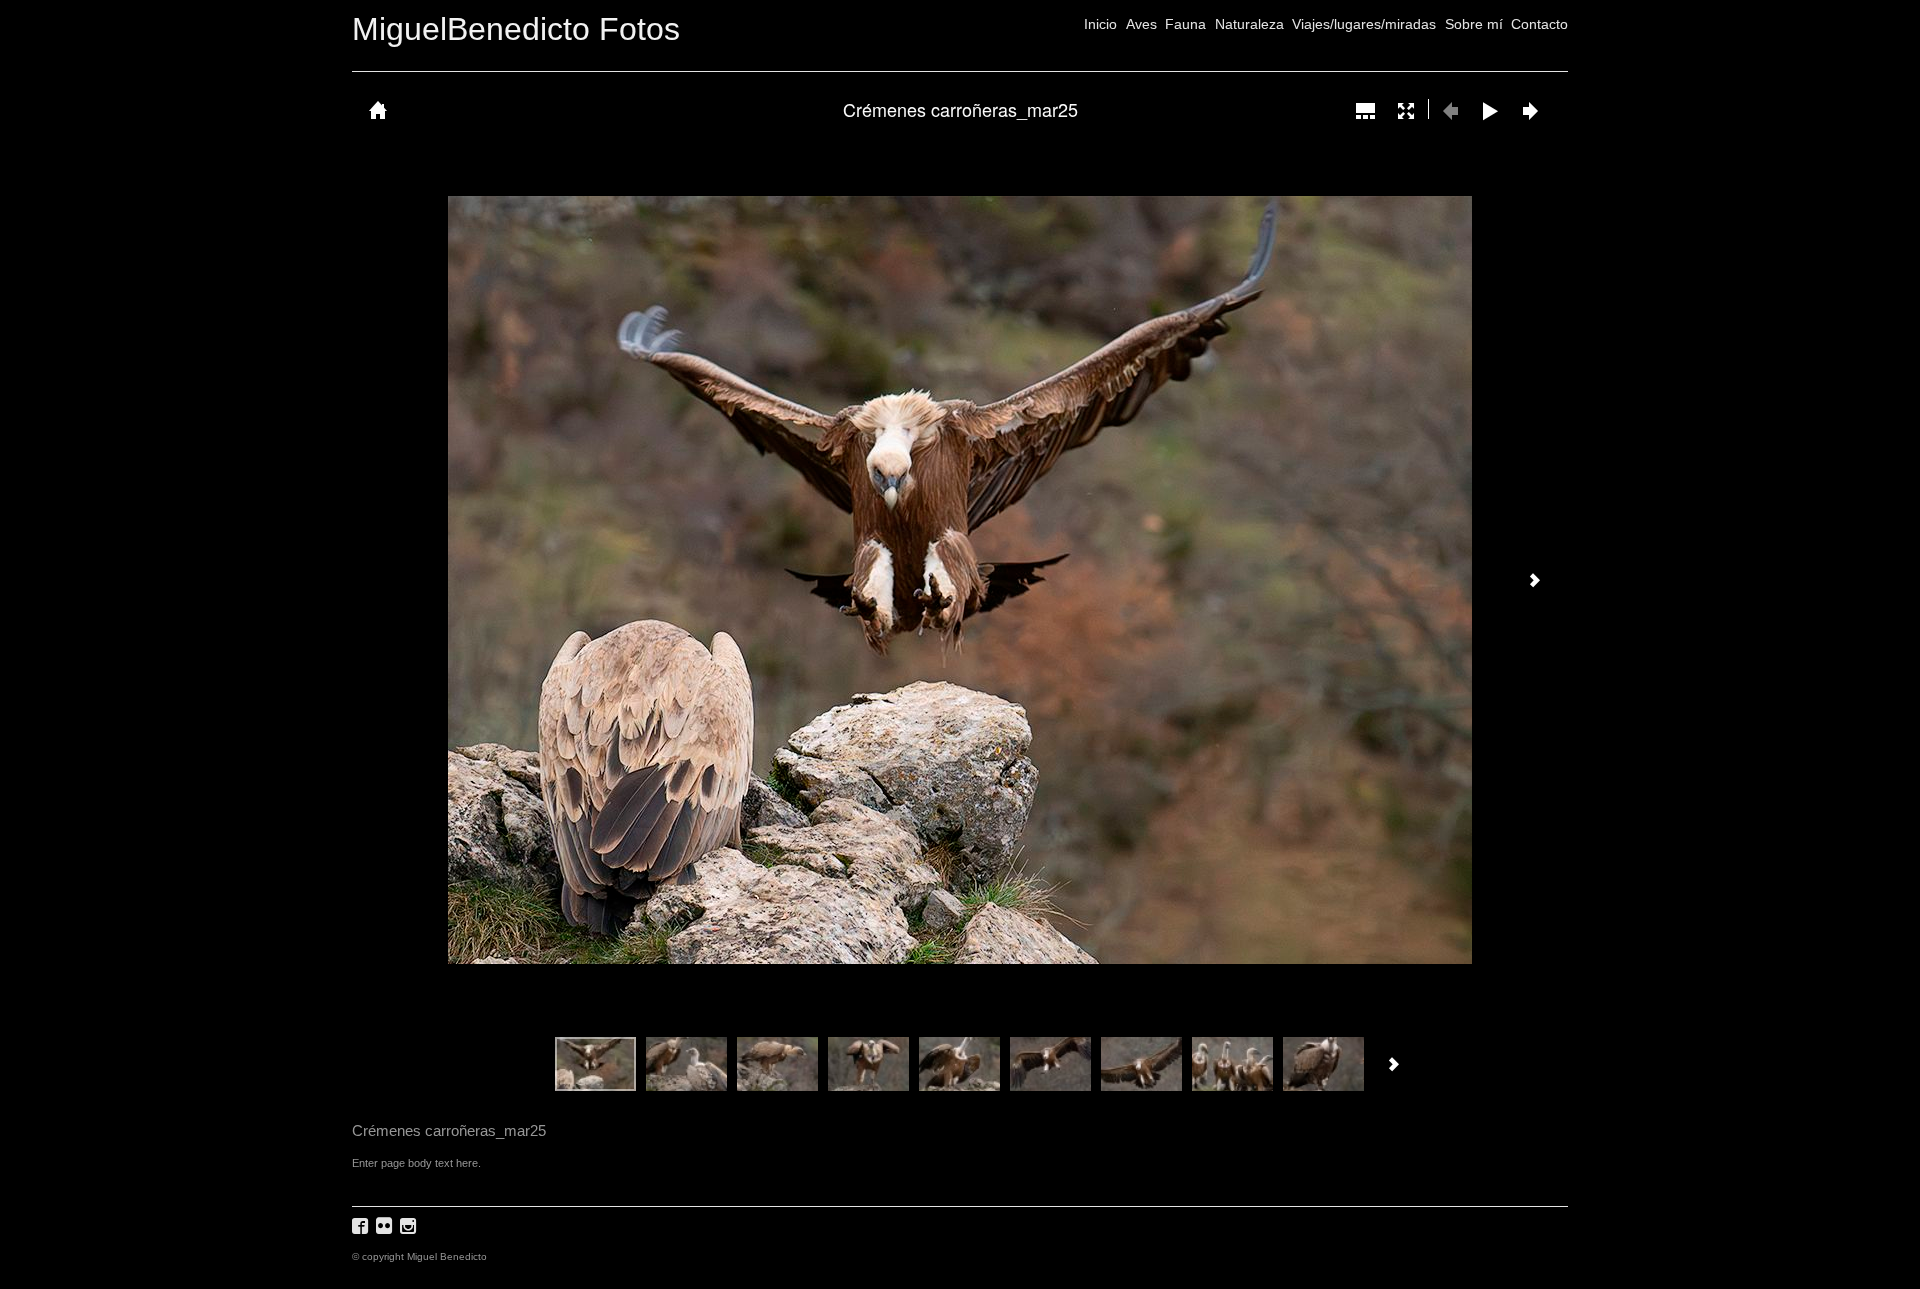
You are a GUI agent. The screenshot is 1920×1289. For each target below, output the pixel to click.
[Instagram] (410, 1232)
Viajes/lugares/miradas (1364, 24)
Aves (1141, 24)
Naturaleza (1249, 24)
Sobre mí (1474, 24)
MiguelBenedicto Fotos (516, 29)
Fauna (1185, 24)
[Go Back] (378, 110)
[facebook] (362, 1232)
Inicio (1100, 24)
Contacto (1539, 24)
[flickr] (386, 1232)
